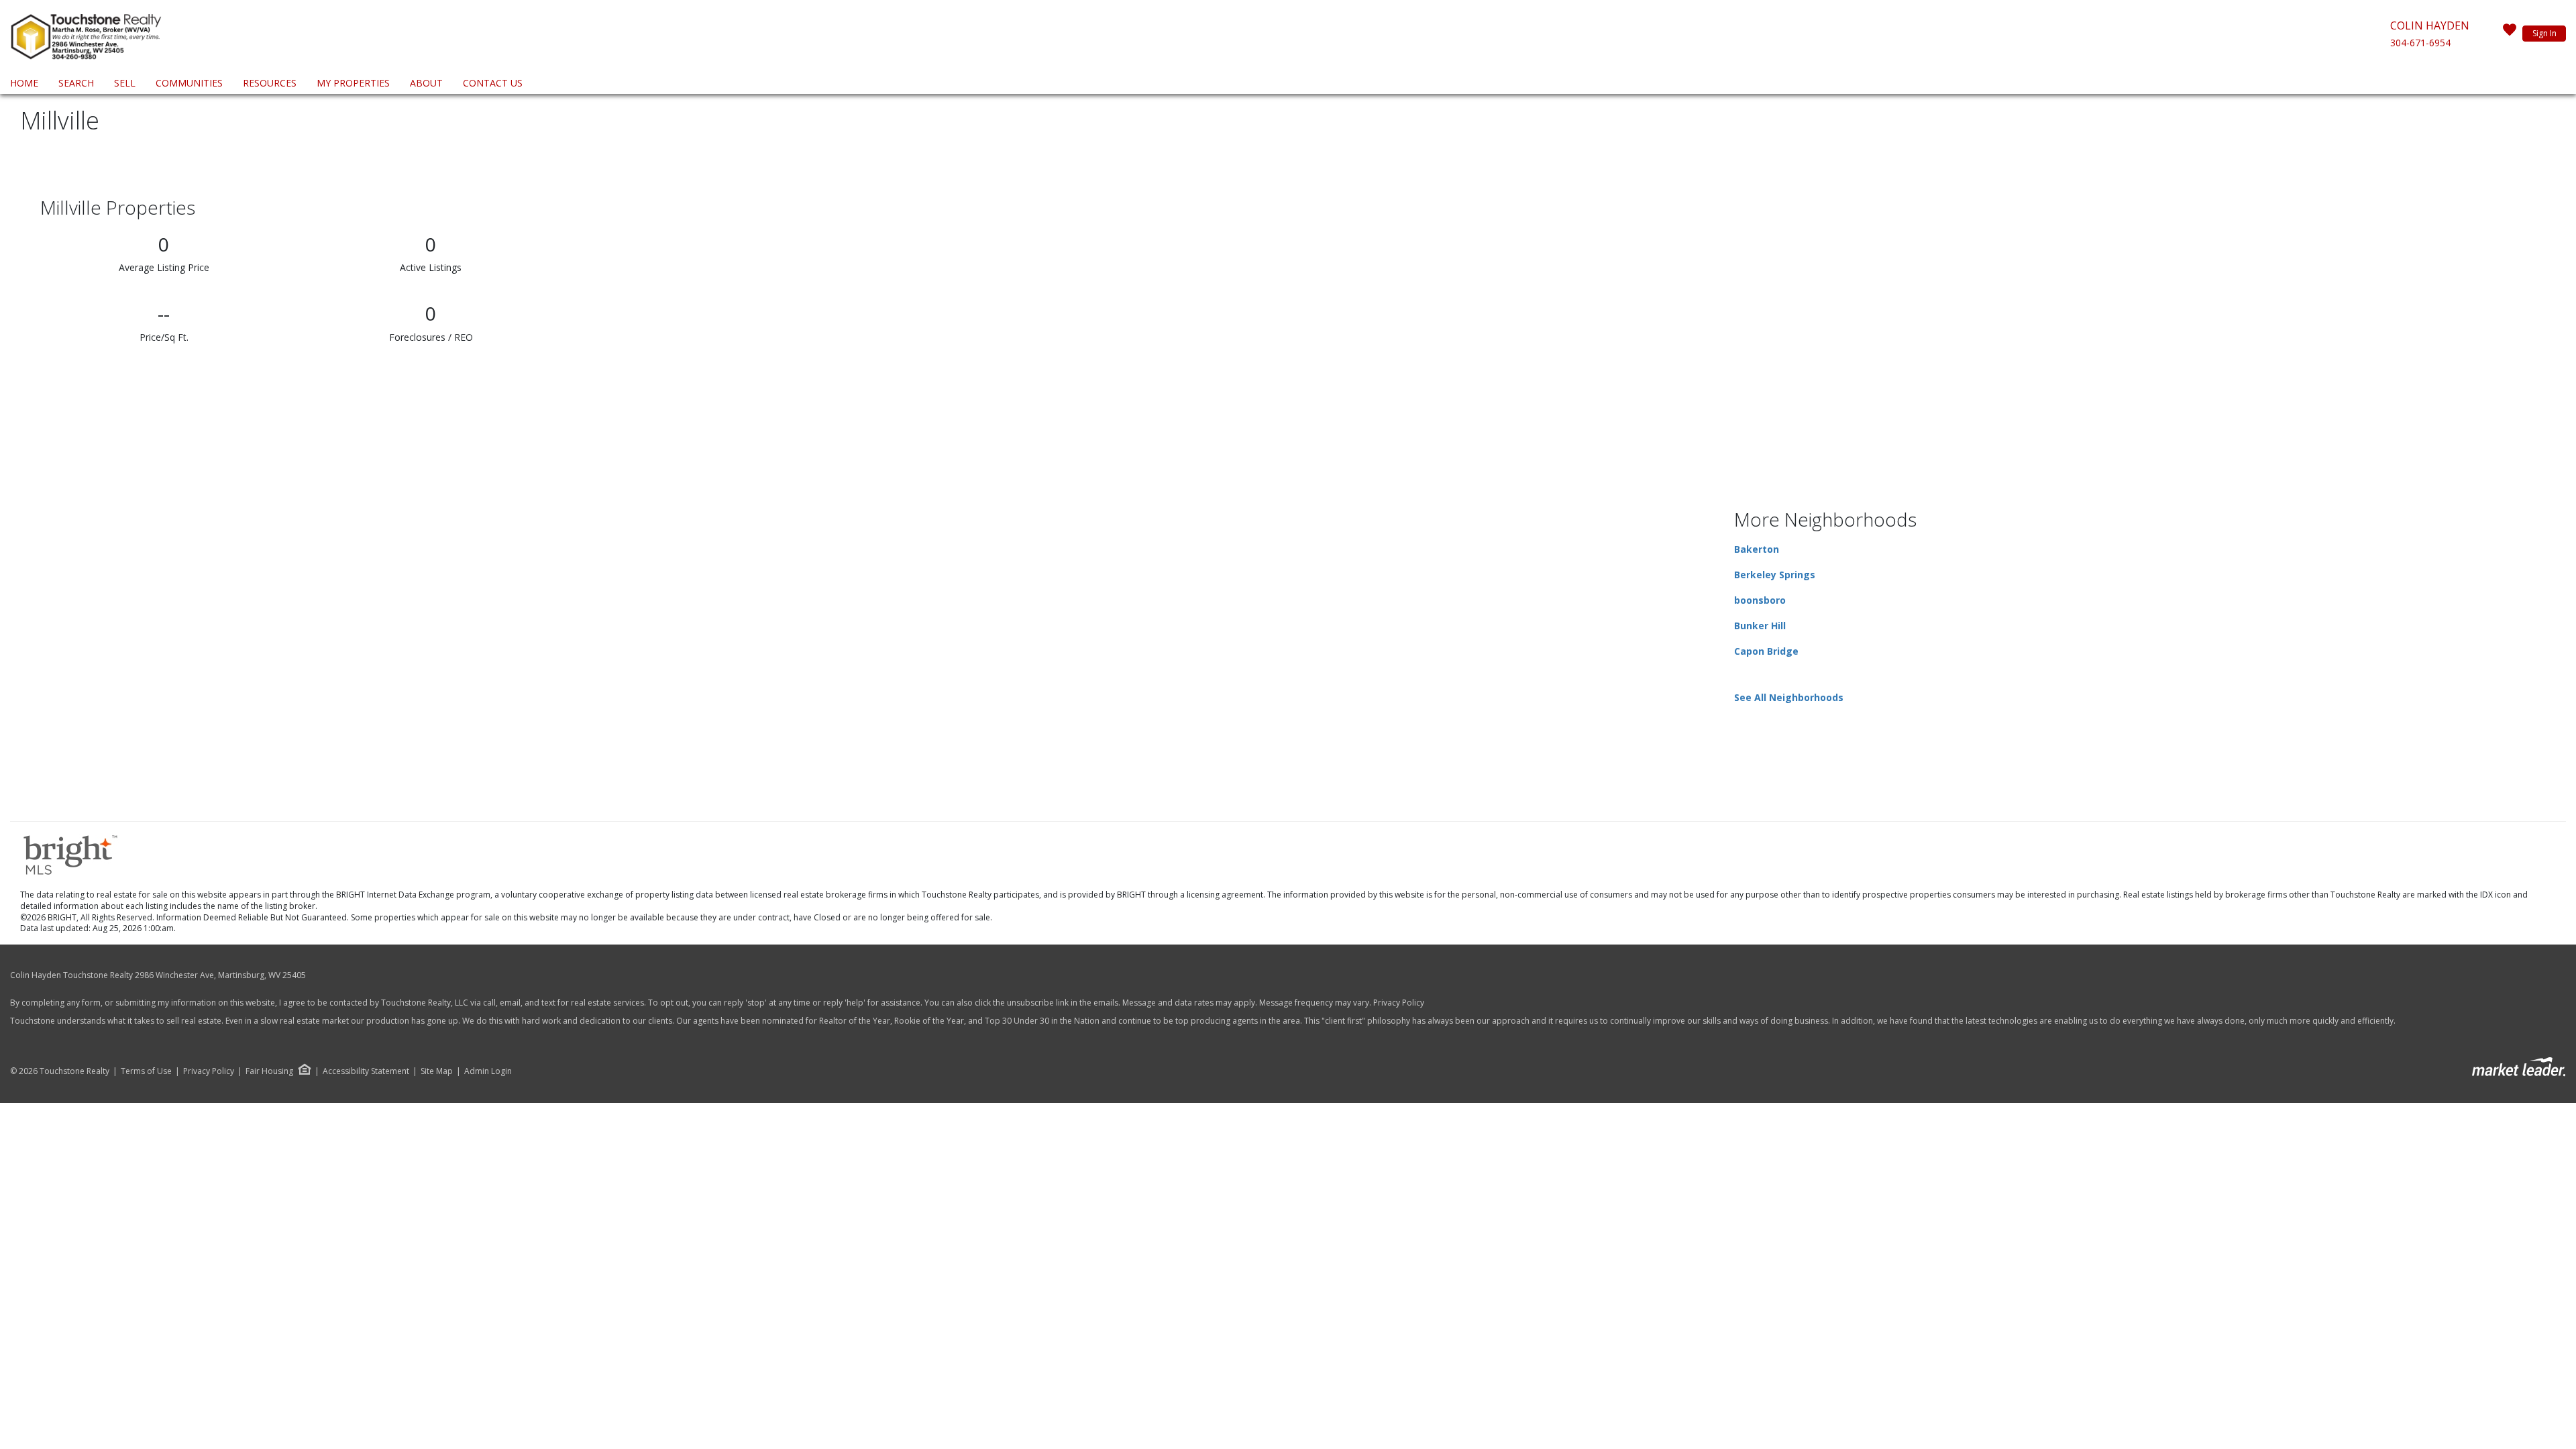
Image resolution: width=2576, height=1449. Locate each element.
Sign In (2544, 33)
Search (76, 83)
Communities (189, 83)
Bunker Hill (1760, 626)
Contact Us (493, 83)
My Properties (353, 83)
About (426, 83)
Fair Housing (269, 1071)
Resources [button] (270, 83)
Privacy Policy (1399, 1003)
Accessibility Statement (366, 1071)
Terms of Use (146, 1071)
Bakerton (1757, 549)
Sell (125, 83)
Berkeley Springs (1775, 575)
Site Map (437, 1071)
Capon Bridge (1766, 651)
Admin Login (488, 1071)
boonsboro (1760, 600)
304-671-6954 (2420, 43)
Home (24, 83)
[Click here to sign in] (2510, 34)
